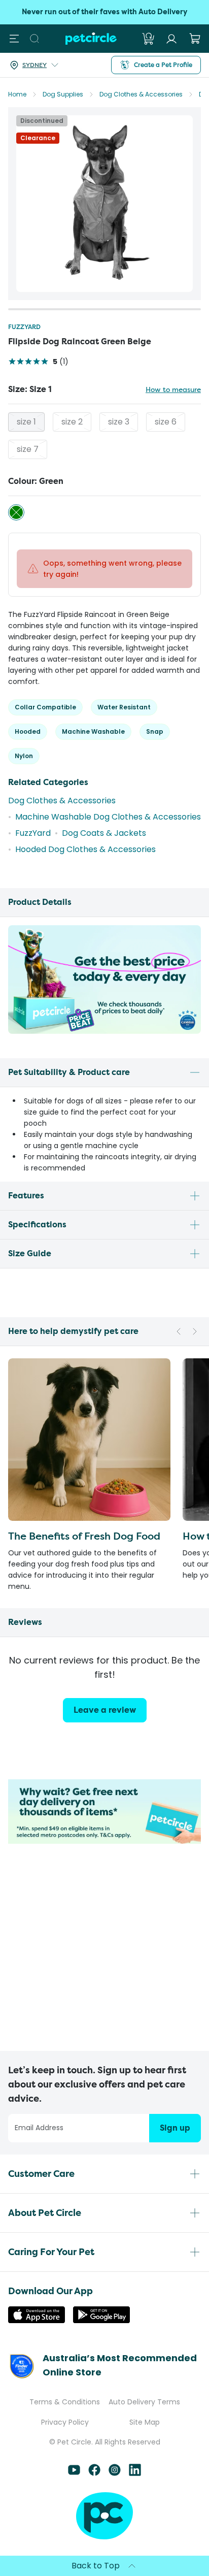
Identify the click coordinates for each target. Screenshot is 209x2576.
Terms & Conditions (65, 2402)
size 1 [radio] (26, 422)
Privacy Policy (65, 2422)
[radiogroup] (104, 436)
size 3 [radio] (119, 422)
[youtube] (74, 2473)
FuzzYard (24, 327)
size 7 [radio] (28, 449)
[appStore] (37, 2320)
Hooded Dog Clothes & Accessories (85, 849)
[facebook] (94, 2473)
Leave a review (105, 1710)
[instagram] (115, 2473)
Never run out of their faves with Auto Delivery (104, 12)
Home (17, 94)
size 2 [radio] (72, 422)
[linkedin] (135, 2473)
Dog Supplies (63, 94)
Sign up (175, 2128)
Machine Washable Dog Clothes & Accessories (108, 817)
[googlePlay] (101, 2320)
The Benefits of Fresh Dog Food (84, 1536)
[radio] (16, 512)
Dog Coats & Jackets (104, 833)
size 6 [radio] (166, 422)
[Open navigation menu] (14, 39)
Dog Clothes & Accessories (141, 94)
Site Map (145, 2422)
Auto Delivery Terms (144, 2402)
